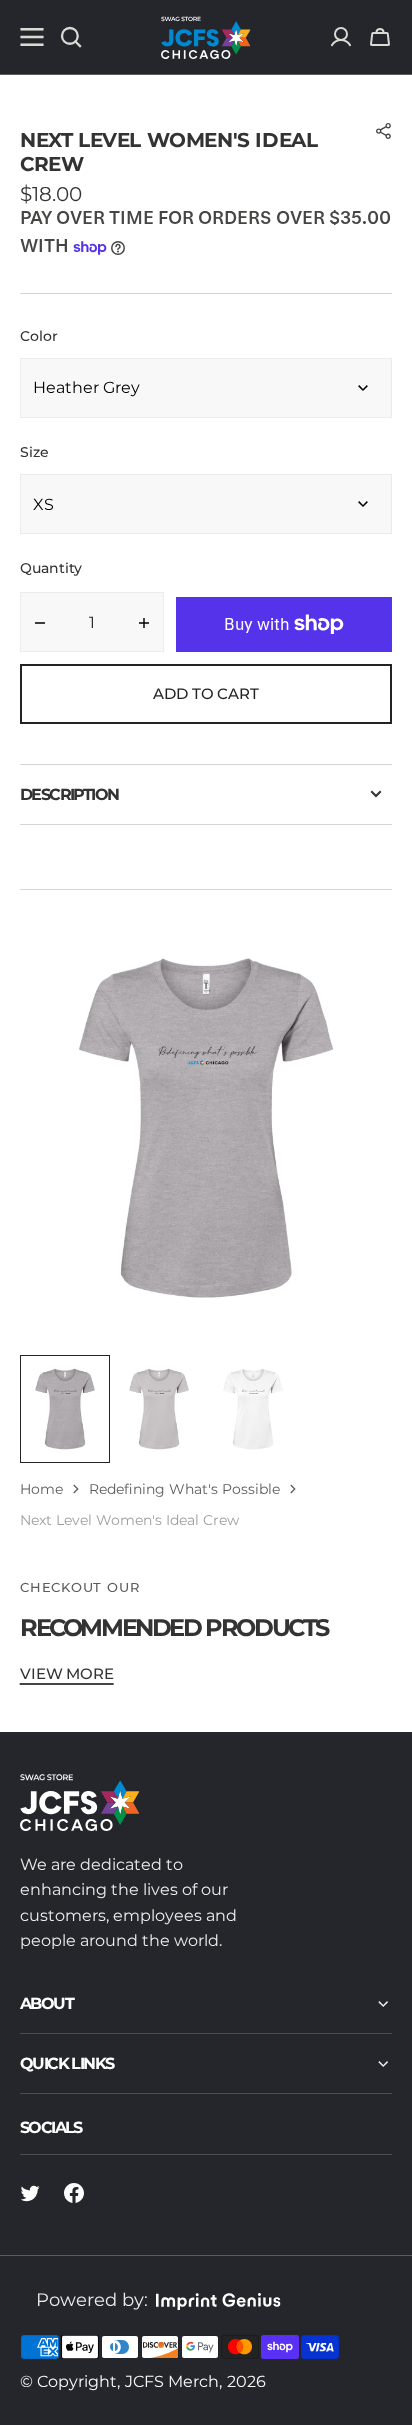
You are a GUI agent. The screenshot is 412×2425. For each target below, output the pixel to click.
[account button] (341, 37)
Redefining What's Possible (184, 1489)
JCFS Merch (172, 2381)
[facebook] (74, 2193)
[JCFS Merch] (206, 37)
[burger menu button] (32, 37)
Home (41, 1489)
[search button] (71, 37)
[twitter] (30, 2193)
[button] (380, 37)
